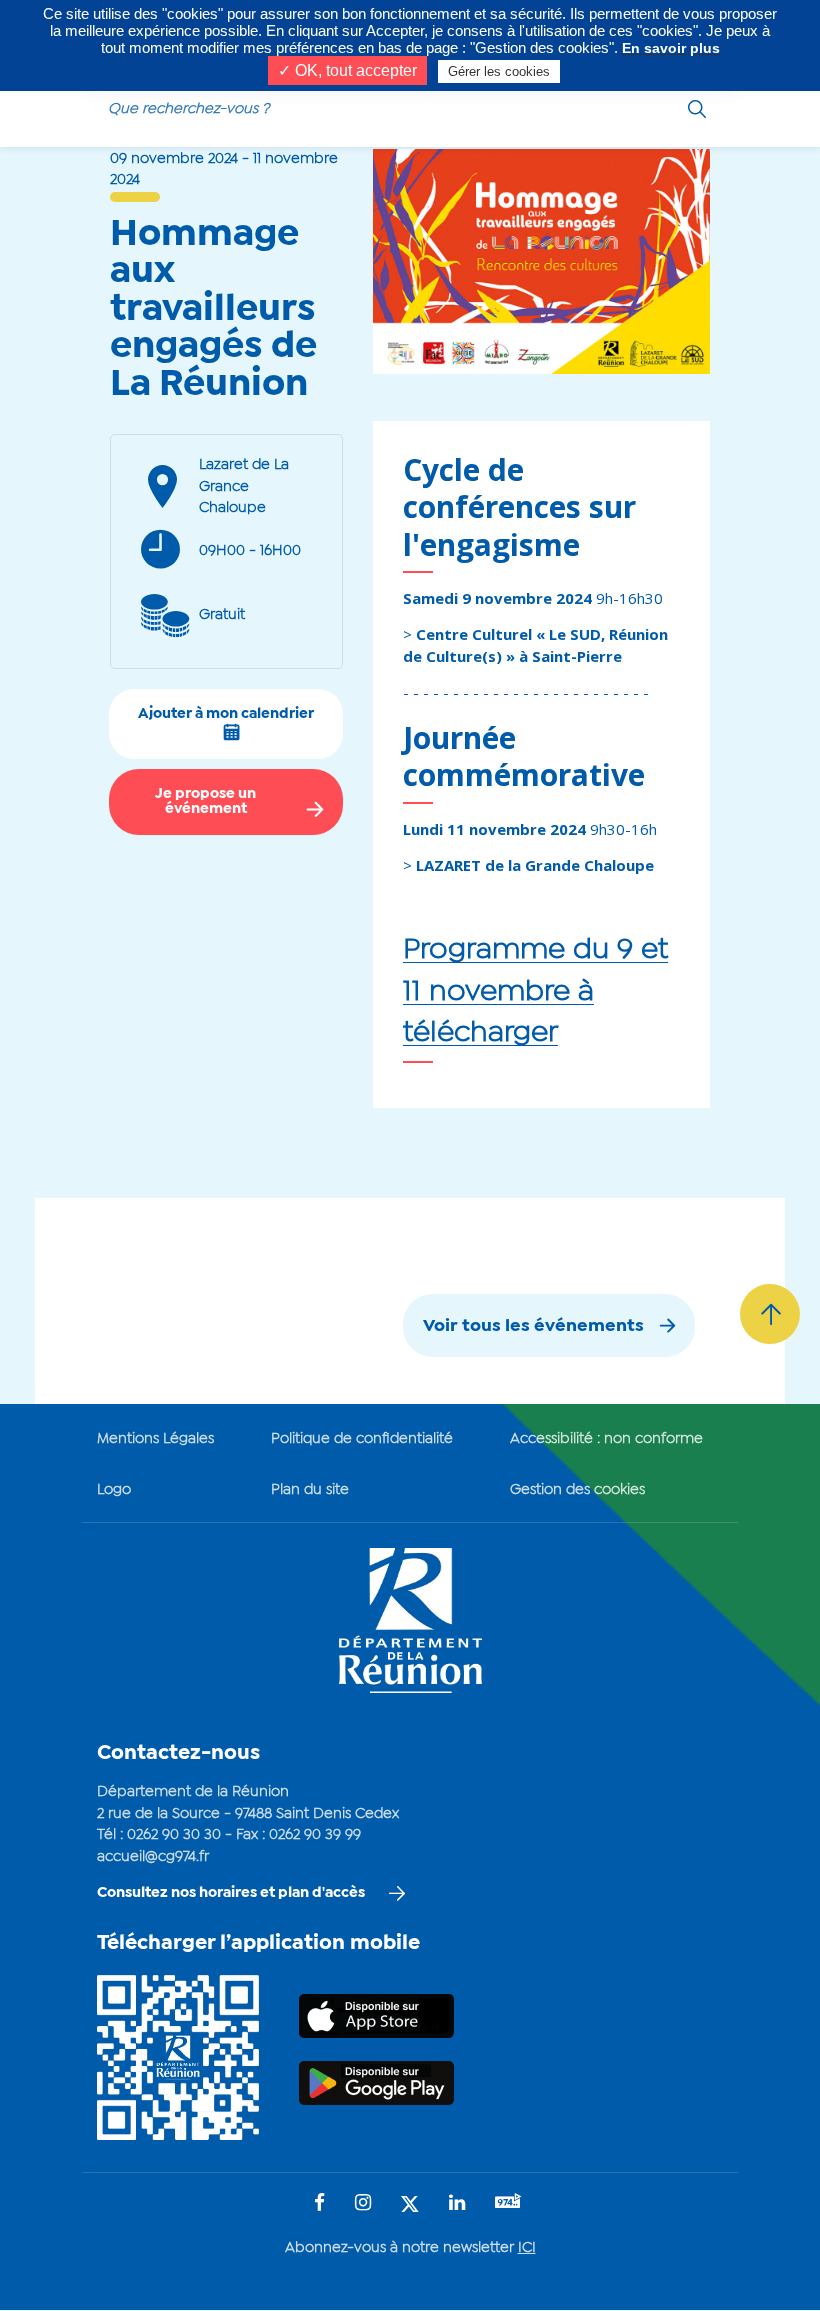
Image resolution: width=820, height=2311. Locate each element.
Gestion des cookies (577, 1490)
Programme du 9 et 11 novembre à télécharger (535, 991)
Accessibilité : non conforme (606, 1439)
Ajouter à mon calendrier (226, 714)
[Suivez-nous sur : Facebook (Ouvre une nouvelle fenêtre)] (319, 2204)
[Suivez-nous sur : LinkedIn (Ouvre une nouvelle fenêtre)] (457, 2204)
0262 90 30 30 (174, 1835)
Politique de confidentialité (362, 1439)
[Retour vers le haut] (770, 1314)
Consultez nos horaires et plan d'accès (231, 1893)
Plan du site (310, 1490)
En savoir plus (671, 48)
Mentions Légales (155, 1439)
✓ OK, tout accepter (347, 70)
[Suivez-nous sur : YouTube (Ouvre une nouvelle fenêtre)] (508, 2203)
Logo (114, 1490)
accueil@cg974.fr (153, 1857)
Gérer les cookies (499, 71)
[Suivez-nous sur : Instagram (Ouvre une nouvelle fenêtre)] (363, 2204)
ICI (527, 2248)
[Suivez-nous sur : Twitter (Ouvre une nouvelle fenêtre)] (410, 2205)
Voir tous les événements (533, 1326)
